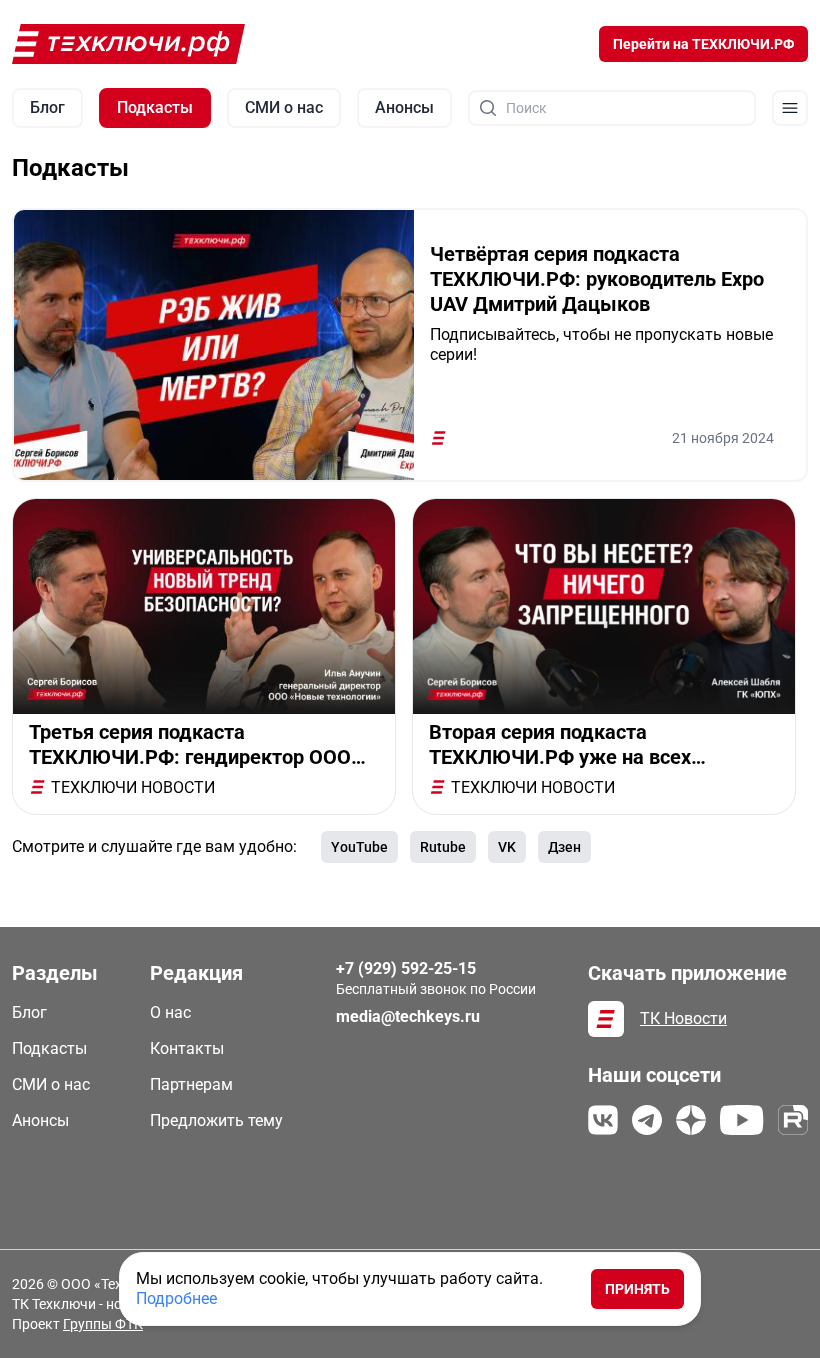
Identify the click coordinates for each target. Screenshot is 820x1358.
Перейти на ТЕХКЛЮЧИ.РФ (703, 44)
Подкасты (49, 1048)
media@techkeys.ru (408, 1016)
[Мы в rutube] (793, 1120)
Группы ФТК (103, 1324)
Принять (637, 1289)
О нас (170, 1012)
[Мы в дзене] (691, 1120)
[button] (790, 108)
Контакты (187, 1048)
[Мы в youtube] (742, 1120)
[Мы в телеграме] (647, 1120)
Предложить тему (216, 1120)
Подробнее (176, 1298)
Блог (29, 1012)
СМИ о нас (51, 1084)
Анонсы (40, 1120)
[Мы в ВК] (603, 1120)
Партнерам (191, 1084)
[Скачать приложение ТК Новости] (606, 1019)
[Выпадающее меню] (790, 108)
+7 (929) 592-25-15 (406, 968)
